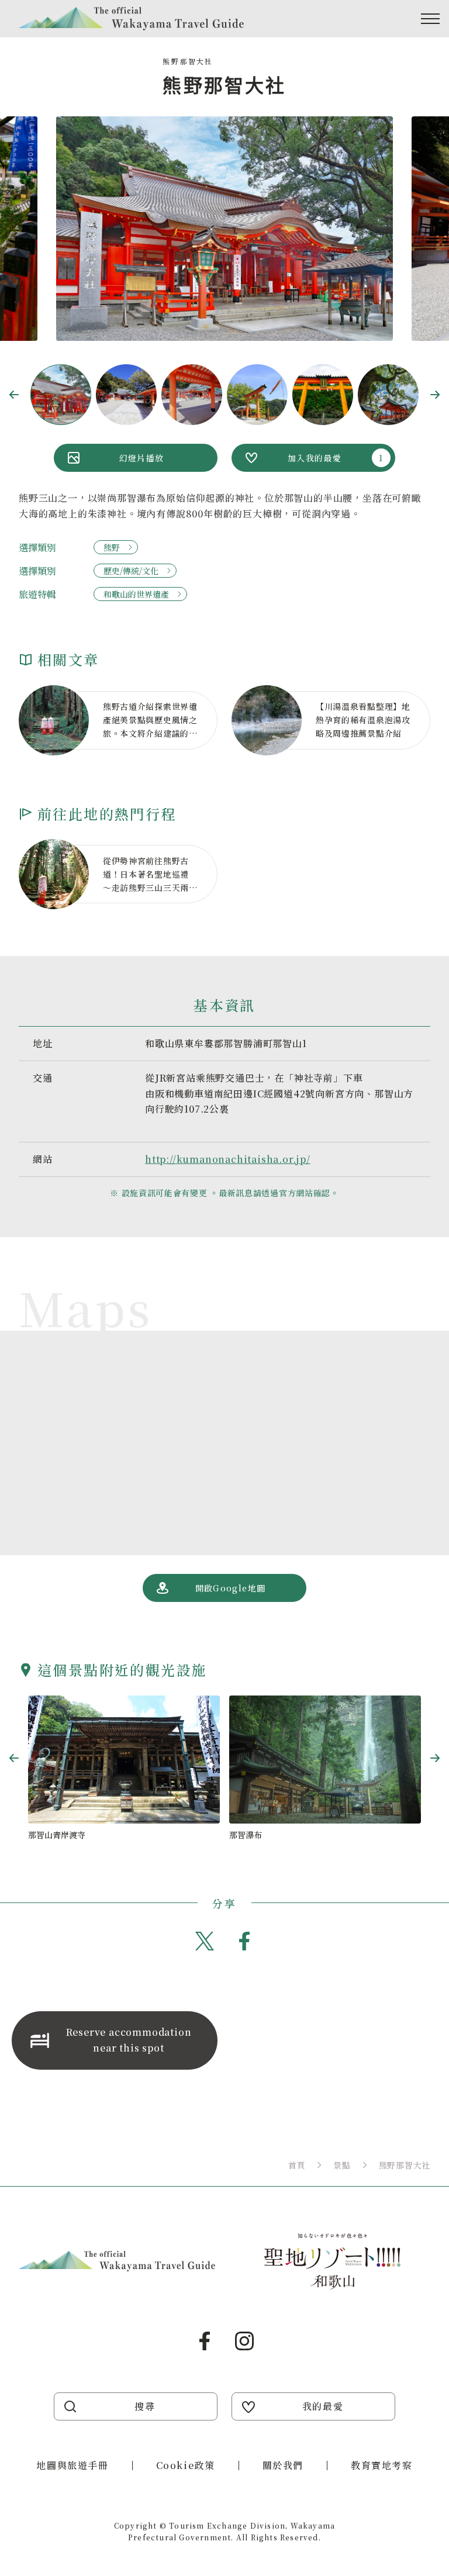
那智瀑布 (246, 1835)
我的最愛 (323, 2406)
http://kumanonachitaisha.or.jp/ (228, 1159)
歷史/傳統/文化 (131, 571)
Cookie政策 (186, 2465)
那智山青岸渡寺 (57, 1835)
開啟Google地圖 (231, 1588)
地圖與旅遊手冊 (72, 2465)
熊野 (112, 547)
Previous (14, 395)
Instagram (244, 2341)
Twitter (205, 1941)
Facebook (244, 1941)
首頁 (297, 2165)
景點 (342, 2165)
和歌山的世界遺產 (136, 594)
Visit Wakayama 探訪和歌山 (131, 19)
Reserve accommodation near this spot (129, 2040)
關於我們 (283, 2465)
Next (435, 395)
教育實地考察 (382, 2465)
